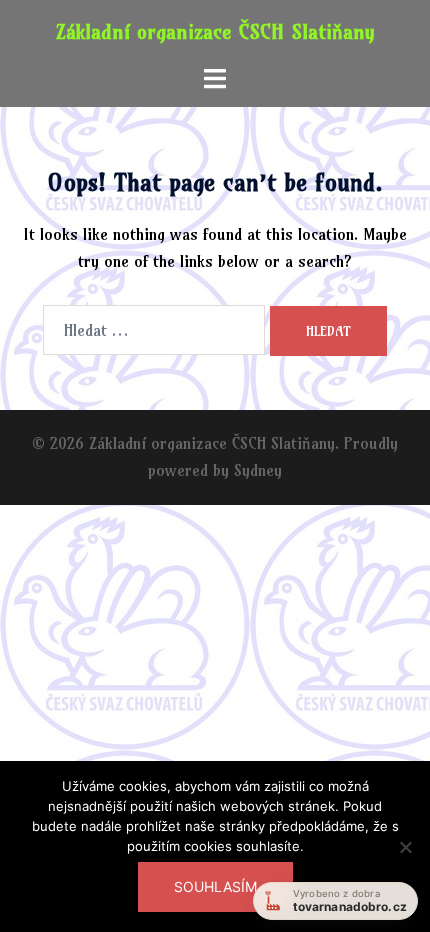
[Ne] (405, 859)
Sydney (258, 470)
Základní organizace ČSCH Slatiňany (215, 31)
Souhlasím (215, 886)
